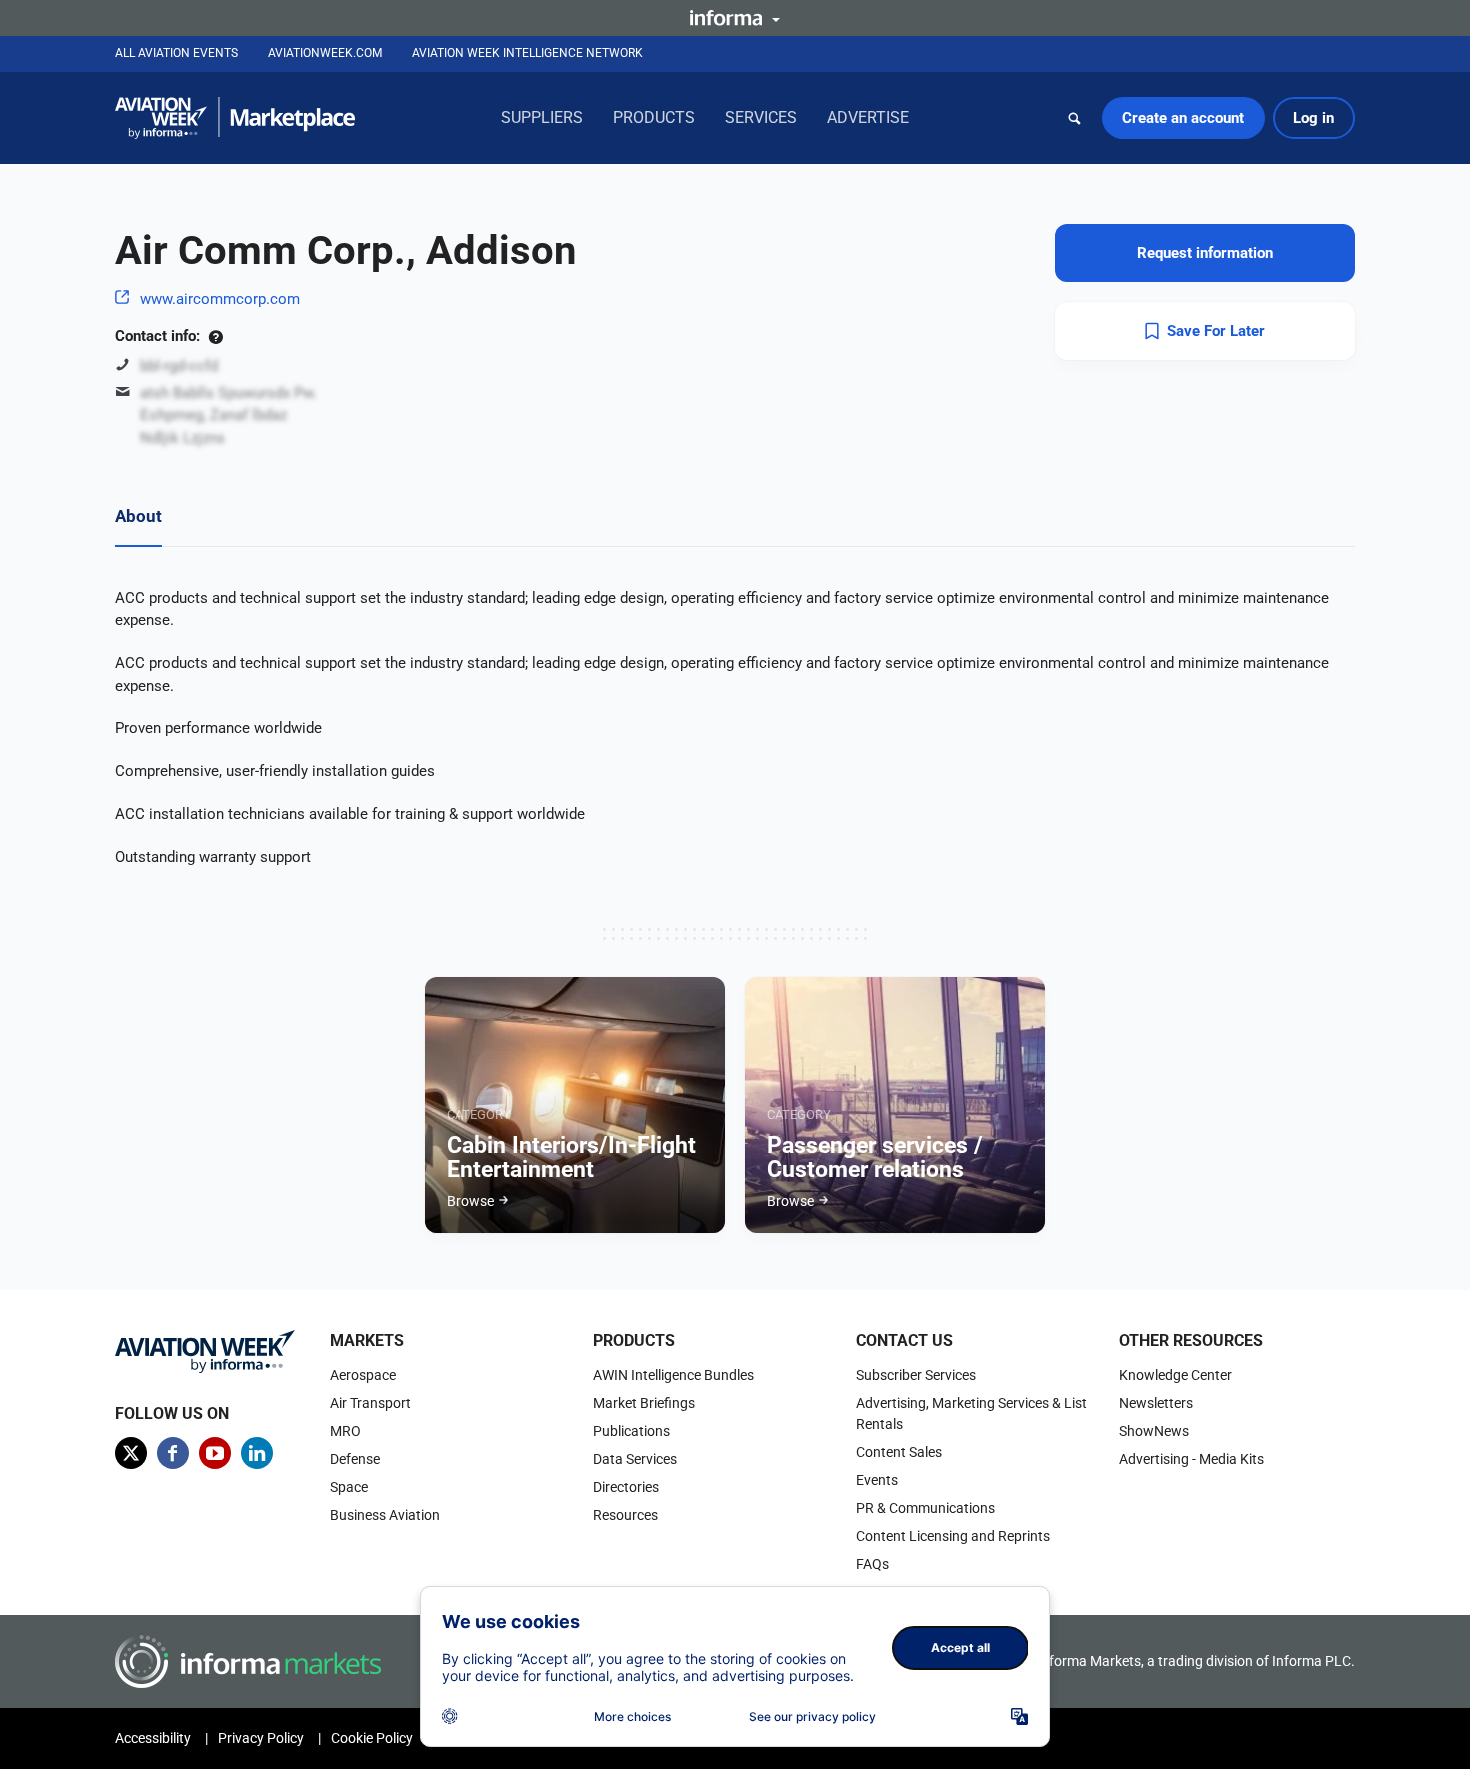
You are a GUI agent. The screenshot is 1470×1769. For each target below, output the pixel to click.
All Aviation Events (176, 53)
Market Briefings (644, 1403)
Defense (355, 1459)
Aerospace (363, 1375)
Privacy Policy (261, 1738)
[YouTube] (215, 1453)
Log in (1313, 118)
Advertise (868, 117)
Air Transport (370, 1403)
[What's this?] (215, 336)
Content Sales (899, 1452)
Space (349, 1487)
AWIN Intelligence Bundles (673, 1375)
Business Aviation (385, 1515)
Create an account (1183, 118)
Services (761, 117)
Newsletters (1156, 1403)
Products (654, 117)
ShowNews (1154, 1431)
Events (877, 1480)
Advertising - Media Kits (1191, 1459)
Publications (631, 1431)
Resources (625, 1515)
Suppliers (542, 117)
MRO (345, 1431)
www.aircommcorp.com (220, 299)
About (138, 516)
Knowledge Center (1175, 1375)
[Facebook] (173, 1453)
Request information (1205, 253)
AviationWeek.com (325, 53)
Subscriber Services (916, 1375)
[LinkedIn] (257, 1453)
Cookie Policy (372, 1738)
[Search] (1075, 118)
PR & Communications (925, 1508)
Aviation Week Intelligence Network (527, 53)
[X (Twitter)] (131, 1453)
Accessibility (153, 1738)
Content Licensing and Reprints (953, 1536)
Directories (626, 1487)
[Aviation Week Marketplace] (235, 118)
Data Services (635, 1459)
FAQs (872, 1564)
